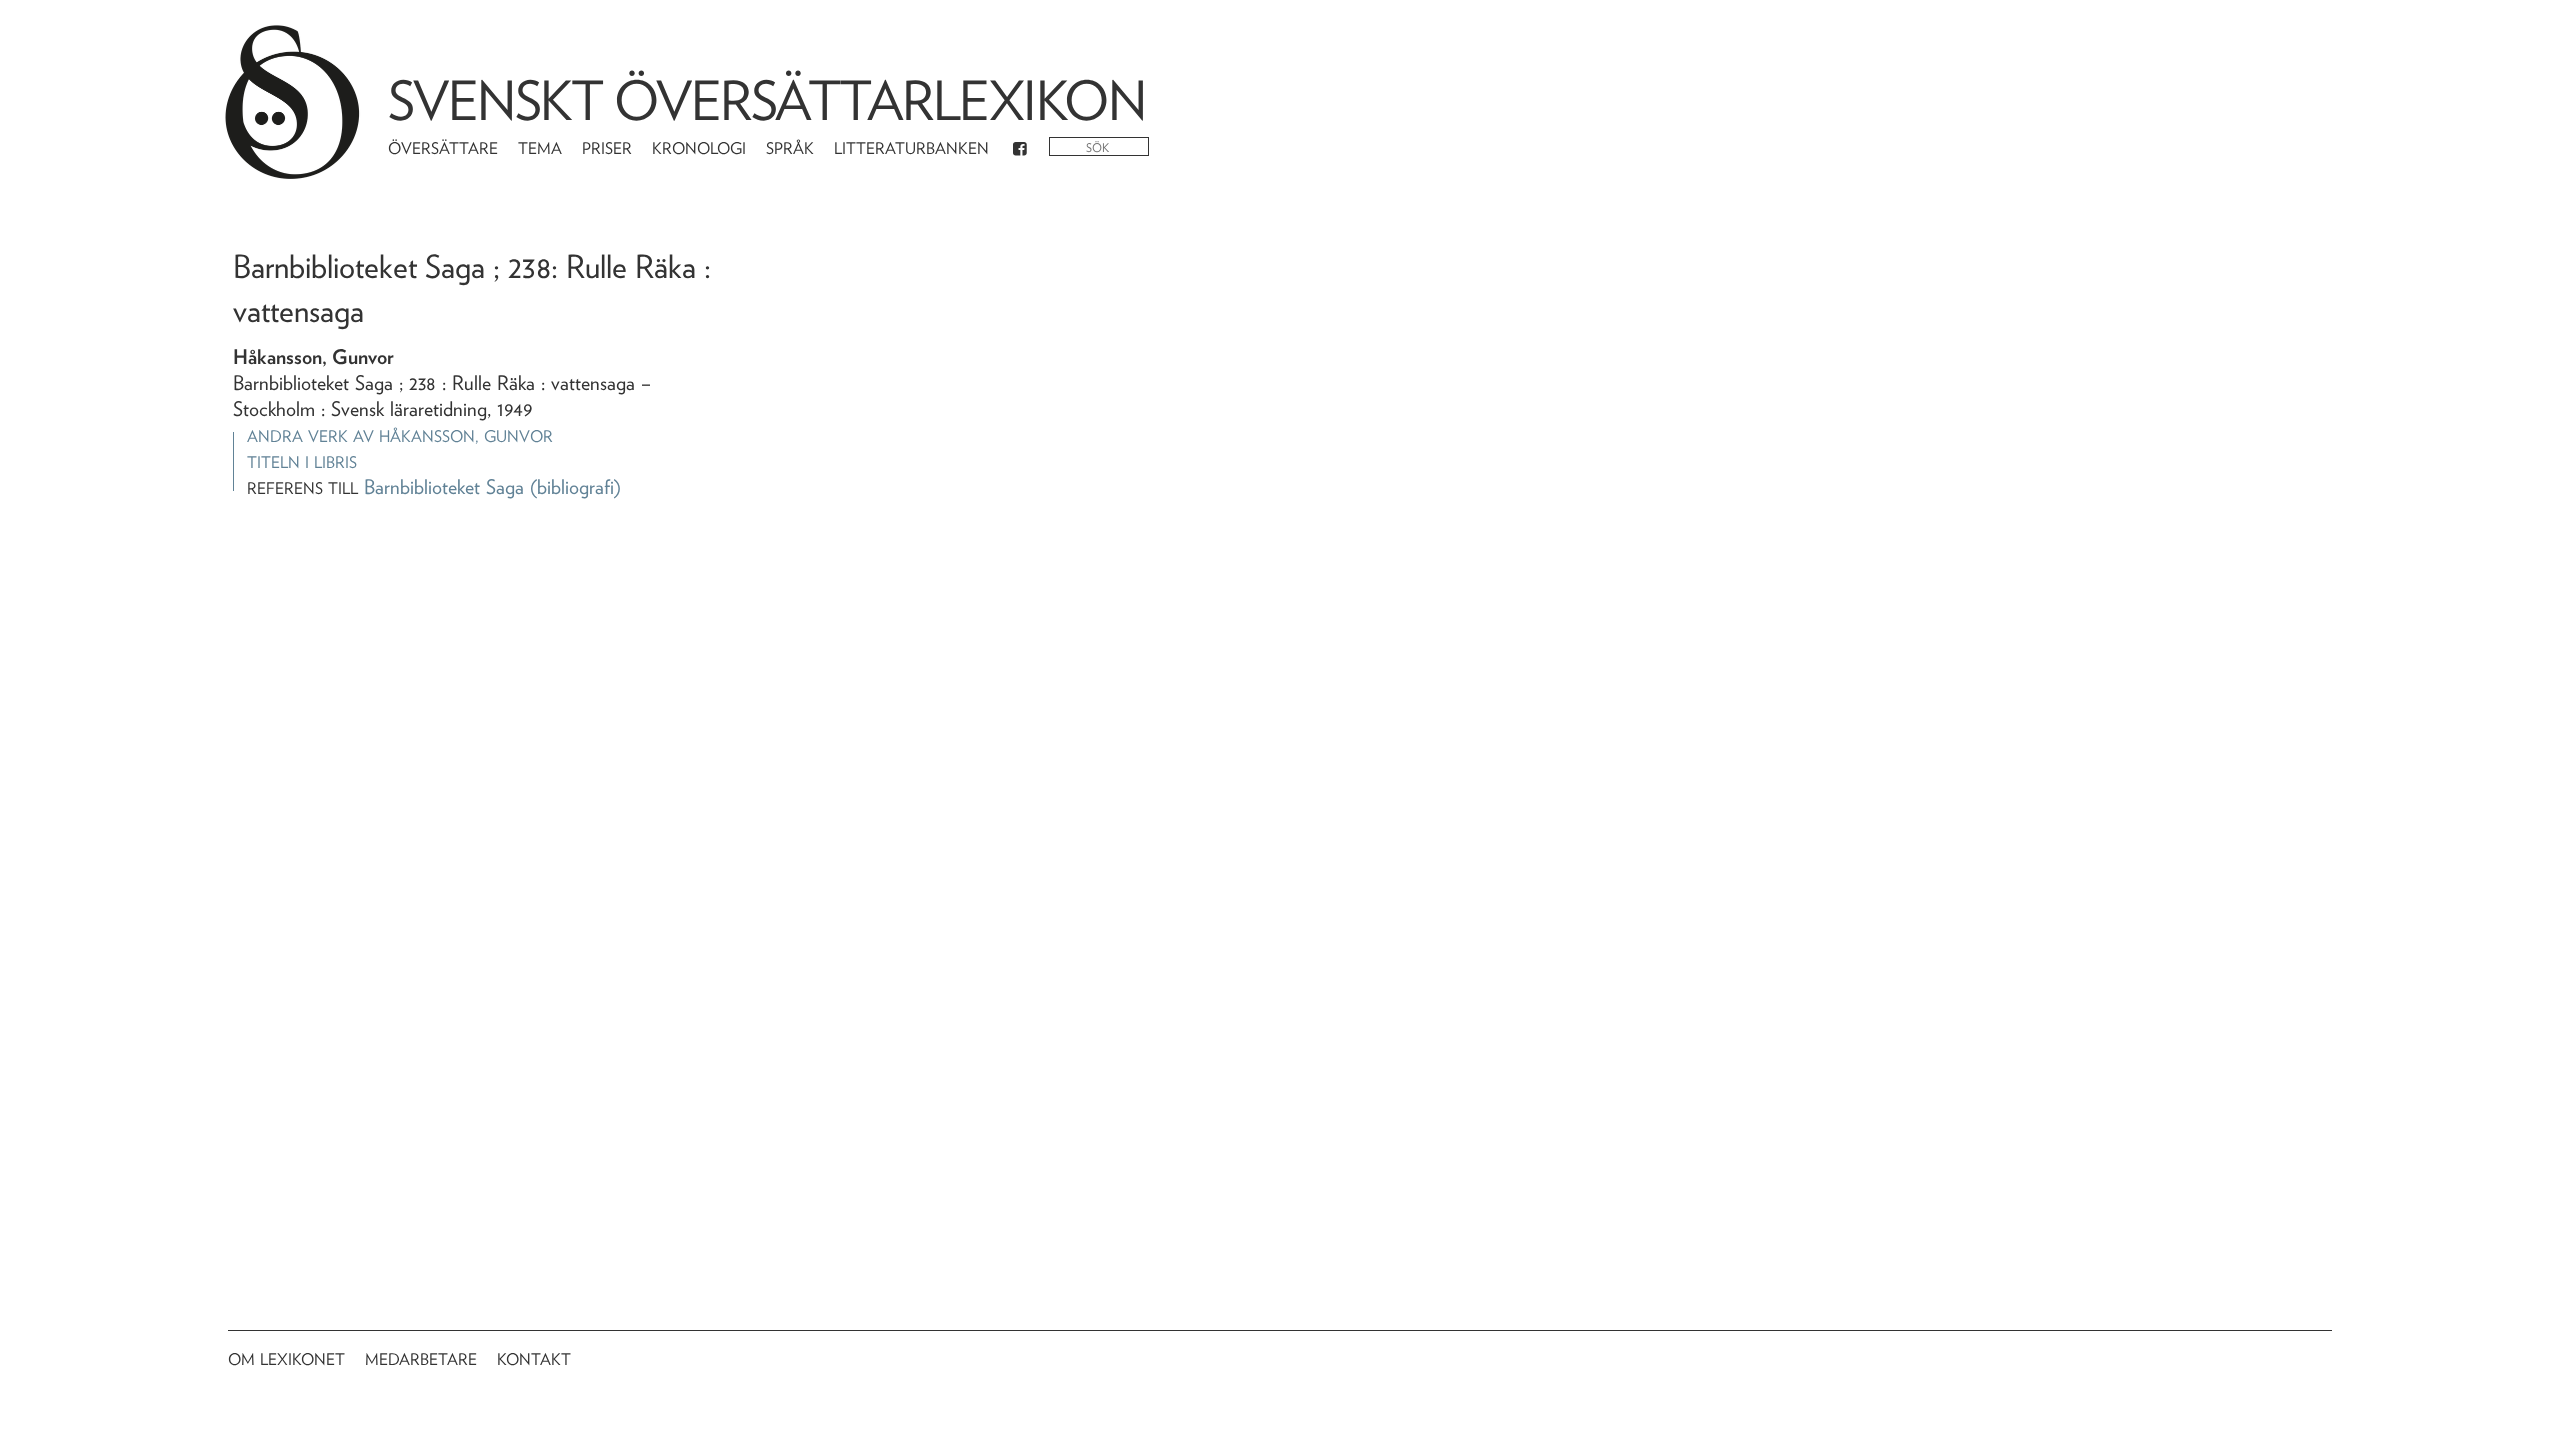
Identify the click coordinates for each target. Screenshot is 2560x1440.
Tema (540, 148)
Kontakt (534, 1359)
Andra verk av (400, 436)
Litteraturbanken (911, 148)
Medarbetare (421, 1359)
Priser (607, 148)
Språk (790, 148)
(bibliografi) (575, 487)
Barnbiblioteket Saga (444, 487)
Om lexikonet (286, 1359)
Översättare (443, 148)
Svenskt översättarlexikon (767, 100)
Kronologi (699, 148)
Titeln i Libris (302, 462)
